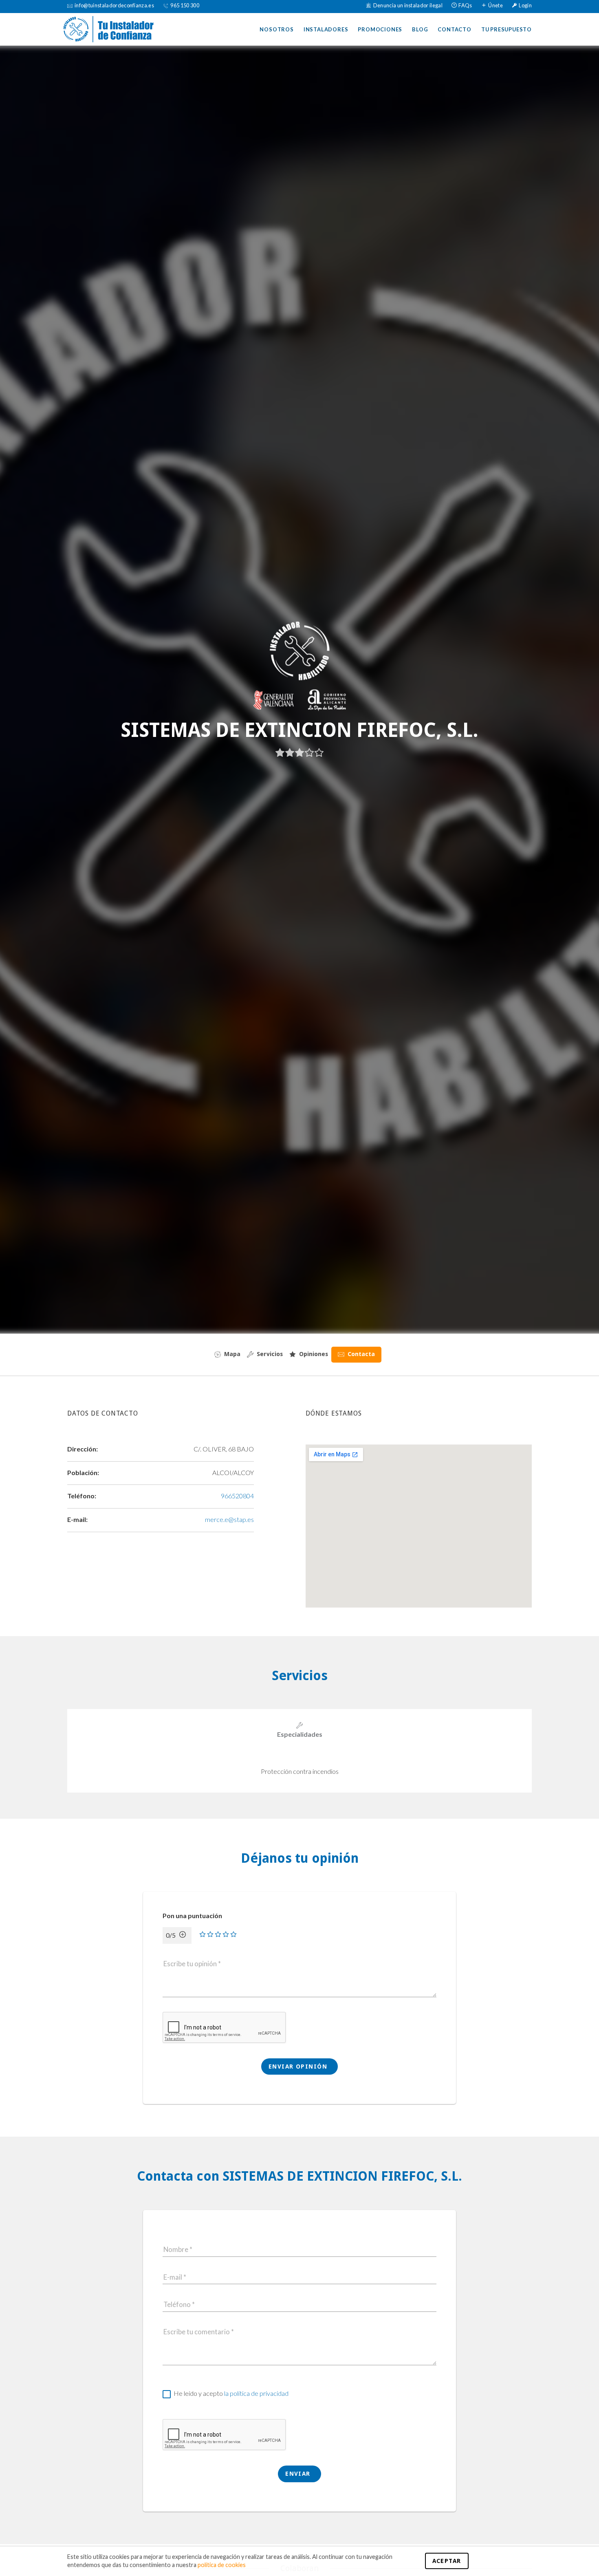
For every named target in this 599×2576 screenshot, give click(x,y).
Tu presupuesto (507, 29)
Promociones (380, 29)
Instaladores (326, 29)
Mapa (232, 1354)
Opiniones (314, 1354)
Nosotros (276, 29)
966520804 (237, 1496)
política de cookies (222, 2565)
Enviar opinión (299, 2067)
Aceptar (447, 2561)
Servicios (270, 1354)
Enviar (299, 2474)
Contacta (361, 1354)
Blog (420, 29)
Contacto (454, 29)
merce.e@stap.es (229, 1519)
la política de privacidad (256, 2393)
